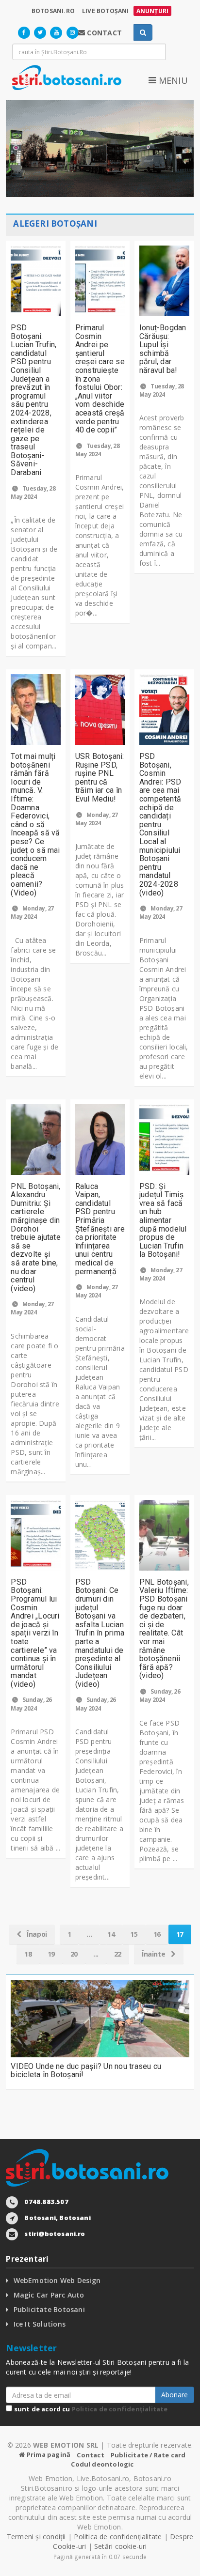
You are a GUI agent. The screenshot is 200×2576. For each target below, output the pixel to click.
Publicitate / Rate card (148, 2455)
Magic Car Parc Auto (49, 2295)
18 (28, 1954)
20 (74, 1954)
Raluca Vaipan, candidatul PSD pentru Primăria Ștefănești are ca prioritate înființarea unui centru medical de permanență (100, 1229)
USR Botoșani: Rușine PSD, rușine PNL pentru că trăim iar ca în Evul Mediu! (100, 778)
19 (51, 1954)
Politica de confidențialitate (120, 2409)
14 (111, 1934)
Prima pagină (48, 2454)
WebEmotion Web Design (57, 2280)
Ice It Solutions (40, 2324)
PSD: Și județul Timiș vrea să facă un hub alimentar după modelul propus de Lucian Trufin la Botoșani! (163, 1220)
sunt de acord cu (90, 2409)
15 (134, 1934)
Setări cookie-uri (121, 2546)
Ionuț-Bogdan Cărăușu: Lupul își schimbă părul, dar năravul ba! (163, 349)
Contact (90, 2455)
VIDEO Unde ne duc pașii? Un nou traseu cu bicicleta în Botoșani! (86, 2071)
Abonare (175, 2395)
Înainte (154, 1954)
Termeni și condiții (36, 2537)
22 (118, 1954)
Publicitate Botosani (49, 2309)
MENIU (172, 80)
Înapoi (36, 1934)
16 (157, 1934)
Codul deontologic (102, 2464)
